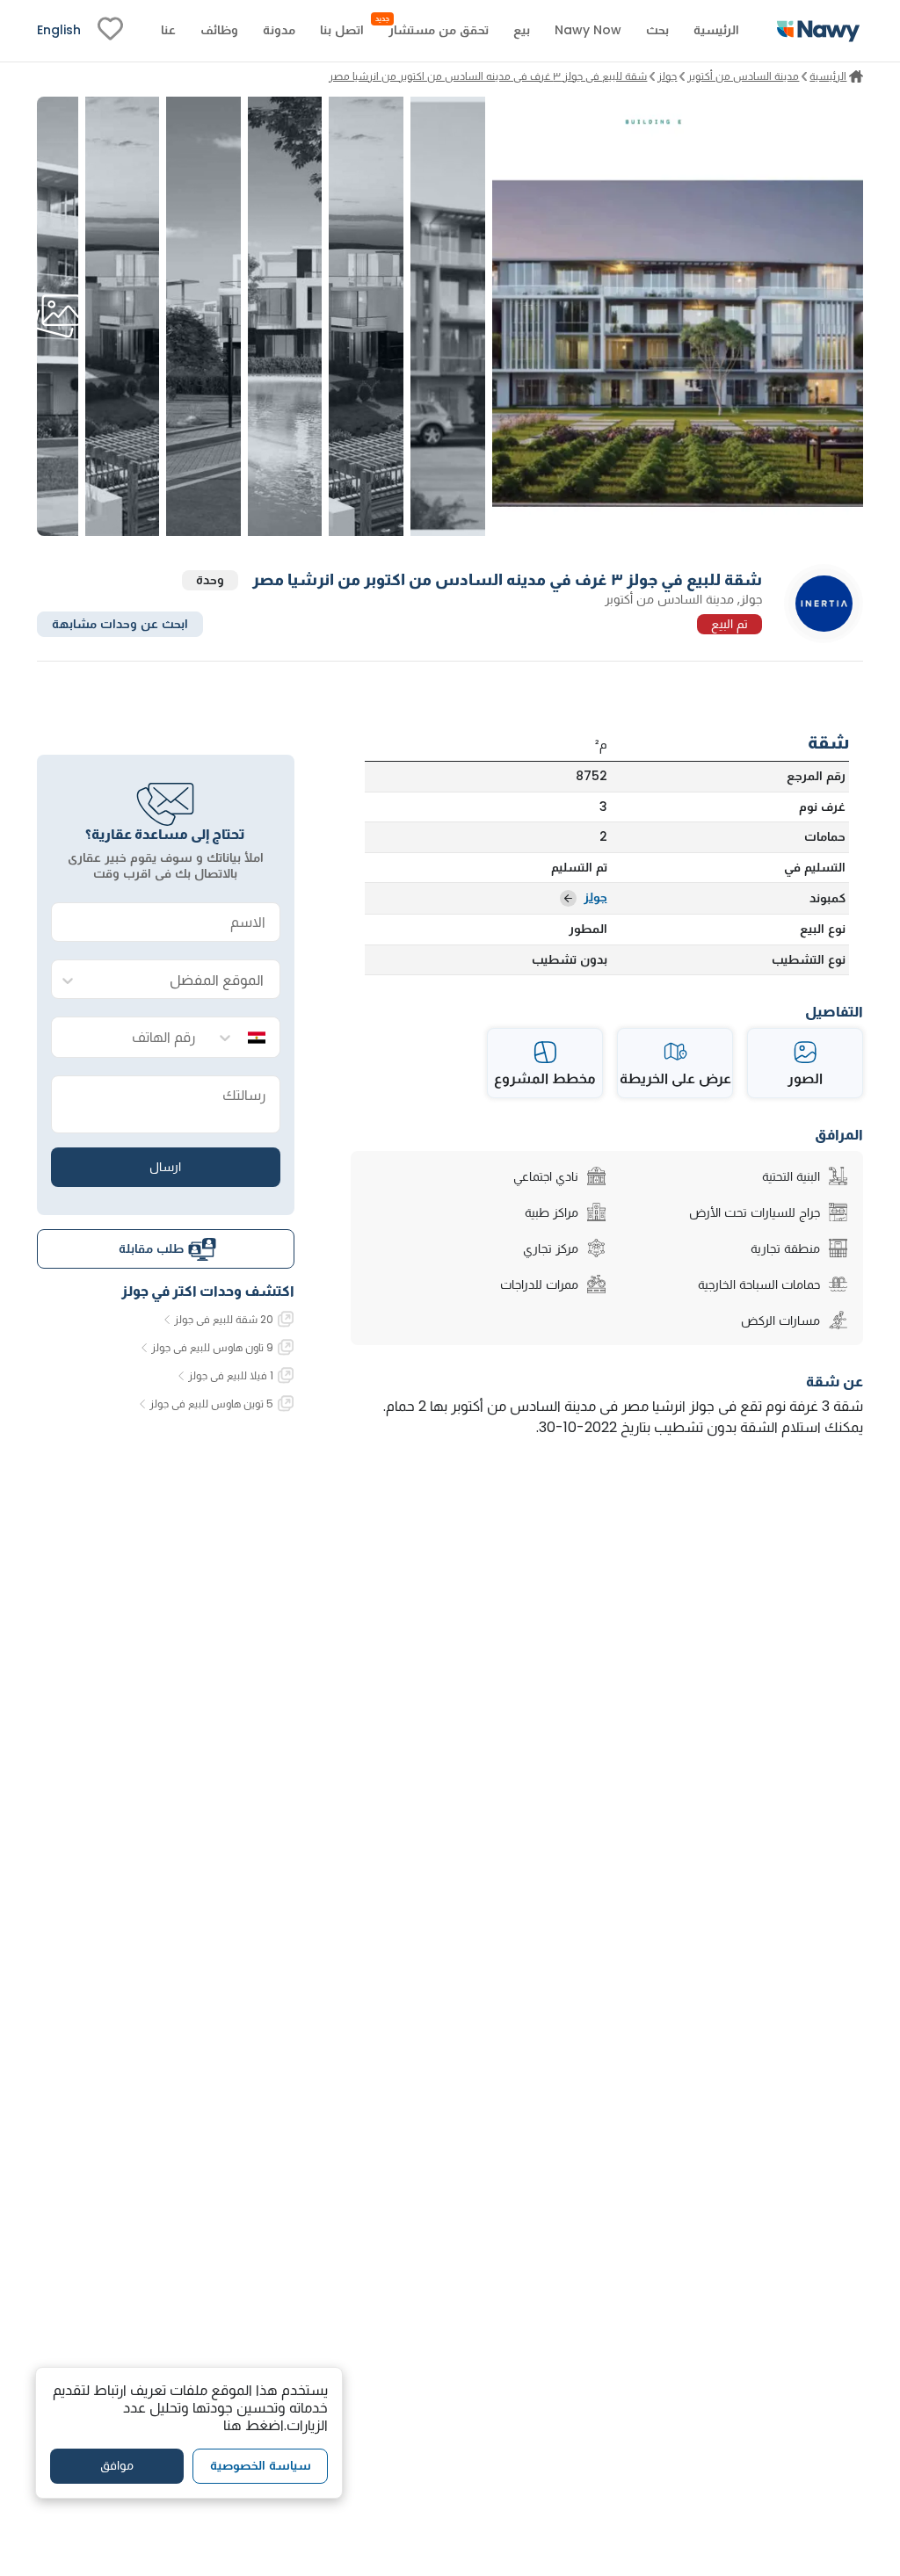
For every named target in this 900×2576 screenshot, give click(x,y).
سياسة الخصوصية (261, 2465)
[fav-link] (110, 31)
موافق (117, 2465)
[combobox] (183, 980)
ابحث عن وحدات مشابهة (120, 624)
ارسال (165, 1167)
